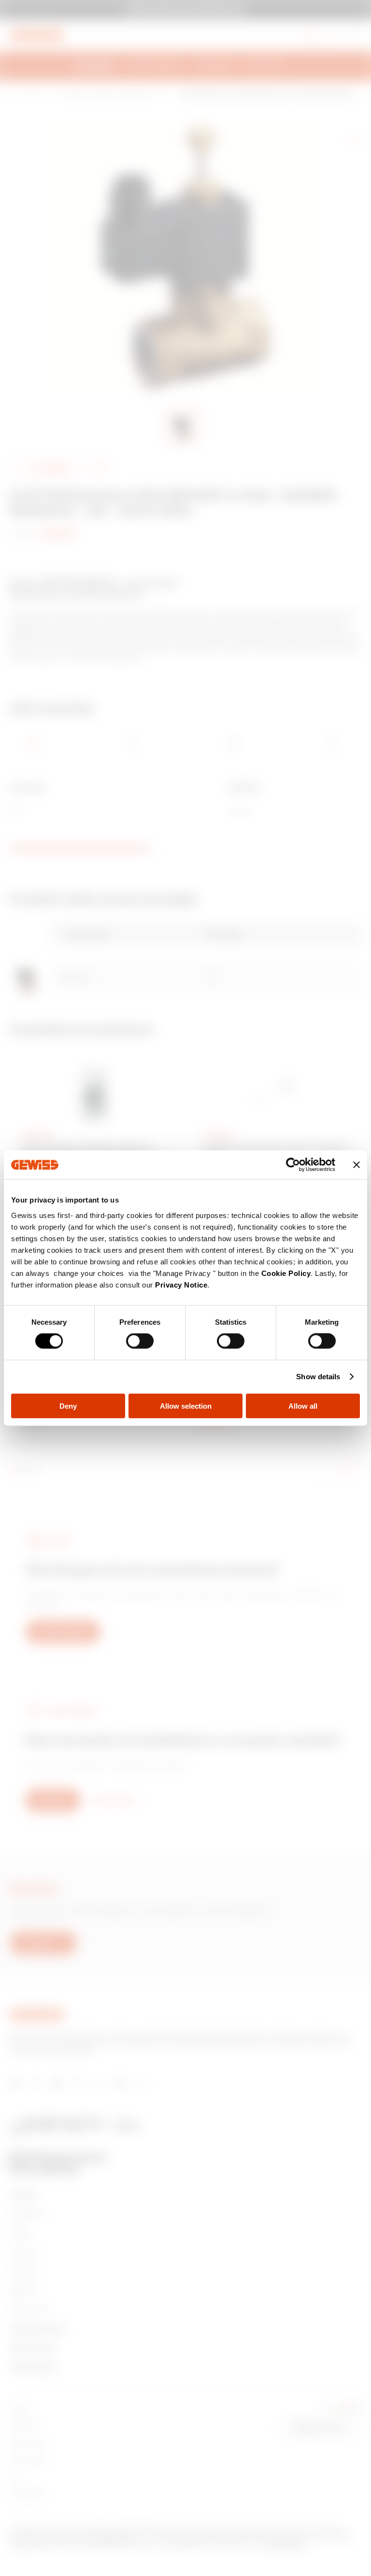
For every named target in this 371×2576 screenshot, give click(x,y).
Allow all (303, 1406)
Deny (68, 1406)
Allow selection (186, 1406)
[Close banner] (357, 1165)
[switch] (140, 1341)
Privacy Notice (181, 1284)
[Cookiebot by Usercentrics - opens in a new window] (293, 1165)
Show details (318, 1377)
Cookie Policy (286, 1273)
